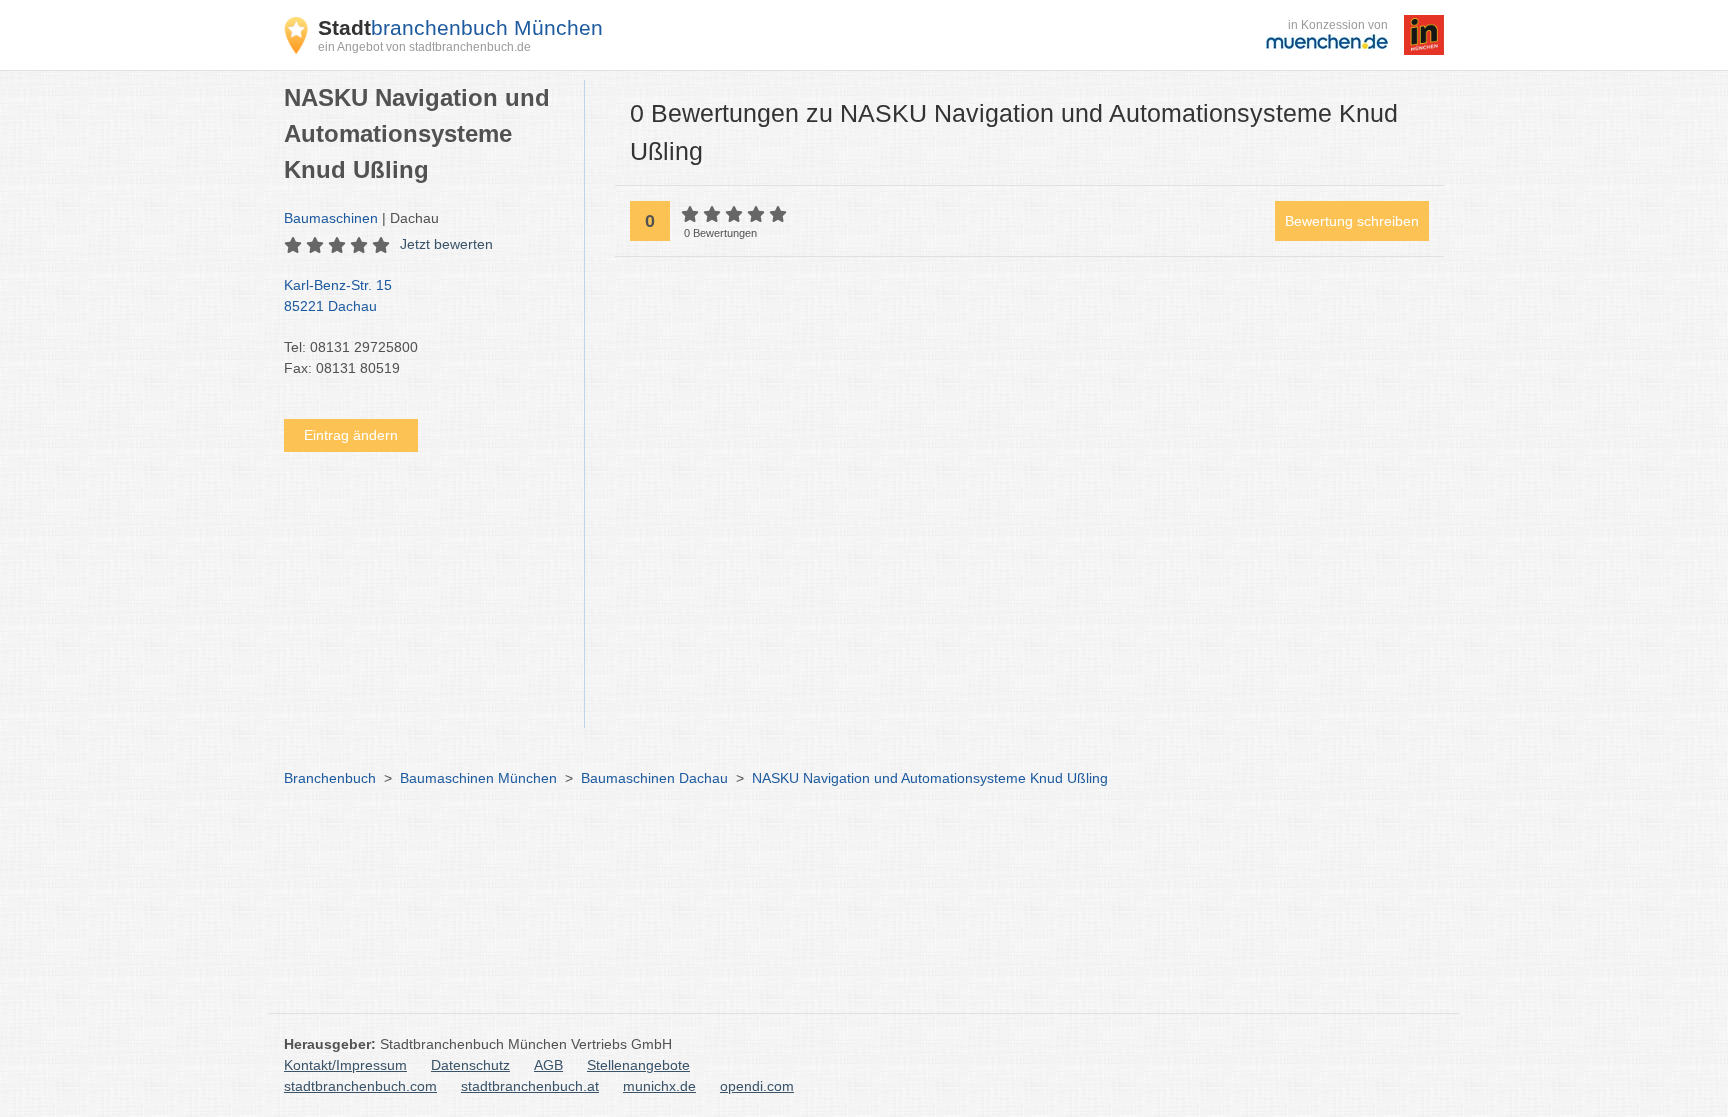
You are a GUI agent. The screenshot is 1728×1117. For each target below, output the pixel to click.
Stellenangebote (638, 1065)
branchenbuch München (460, 27)
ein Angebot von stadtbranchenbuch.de (424, 47)
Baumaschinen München (478, 778)
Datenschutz (470, 1065)
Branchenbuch (330, 778)
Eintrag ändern (351, 435)
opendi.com (757, 1086)
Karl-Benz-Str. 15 (338, 295)
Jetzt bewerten (446, 244)
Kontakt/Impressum (345, 1065)
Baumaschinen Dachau (654, 778)
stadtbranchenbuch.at (530, 1086)
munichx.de (659, 1086)
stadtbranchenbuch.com (360, 1086)
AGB (548, 1065)
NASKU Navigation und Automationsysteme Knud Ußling (930, 778)
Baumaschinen (331, 218)
